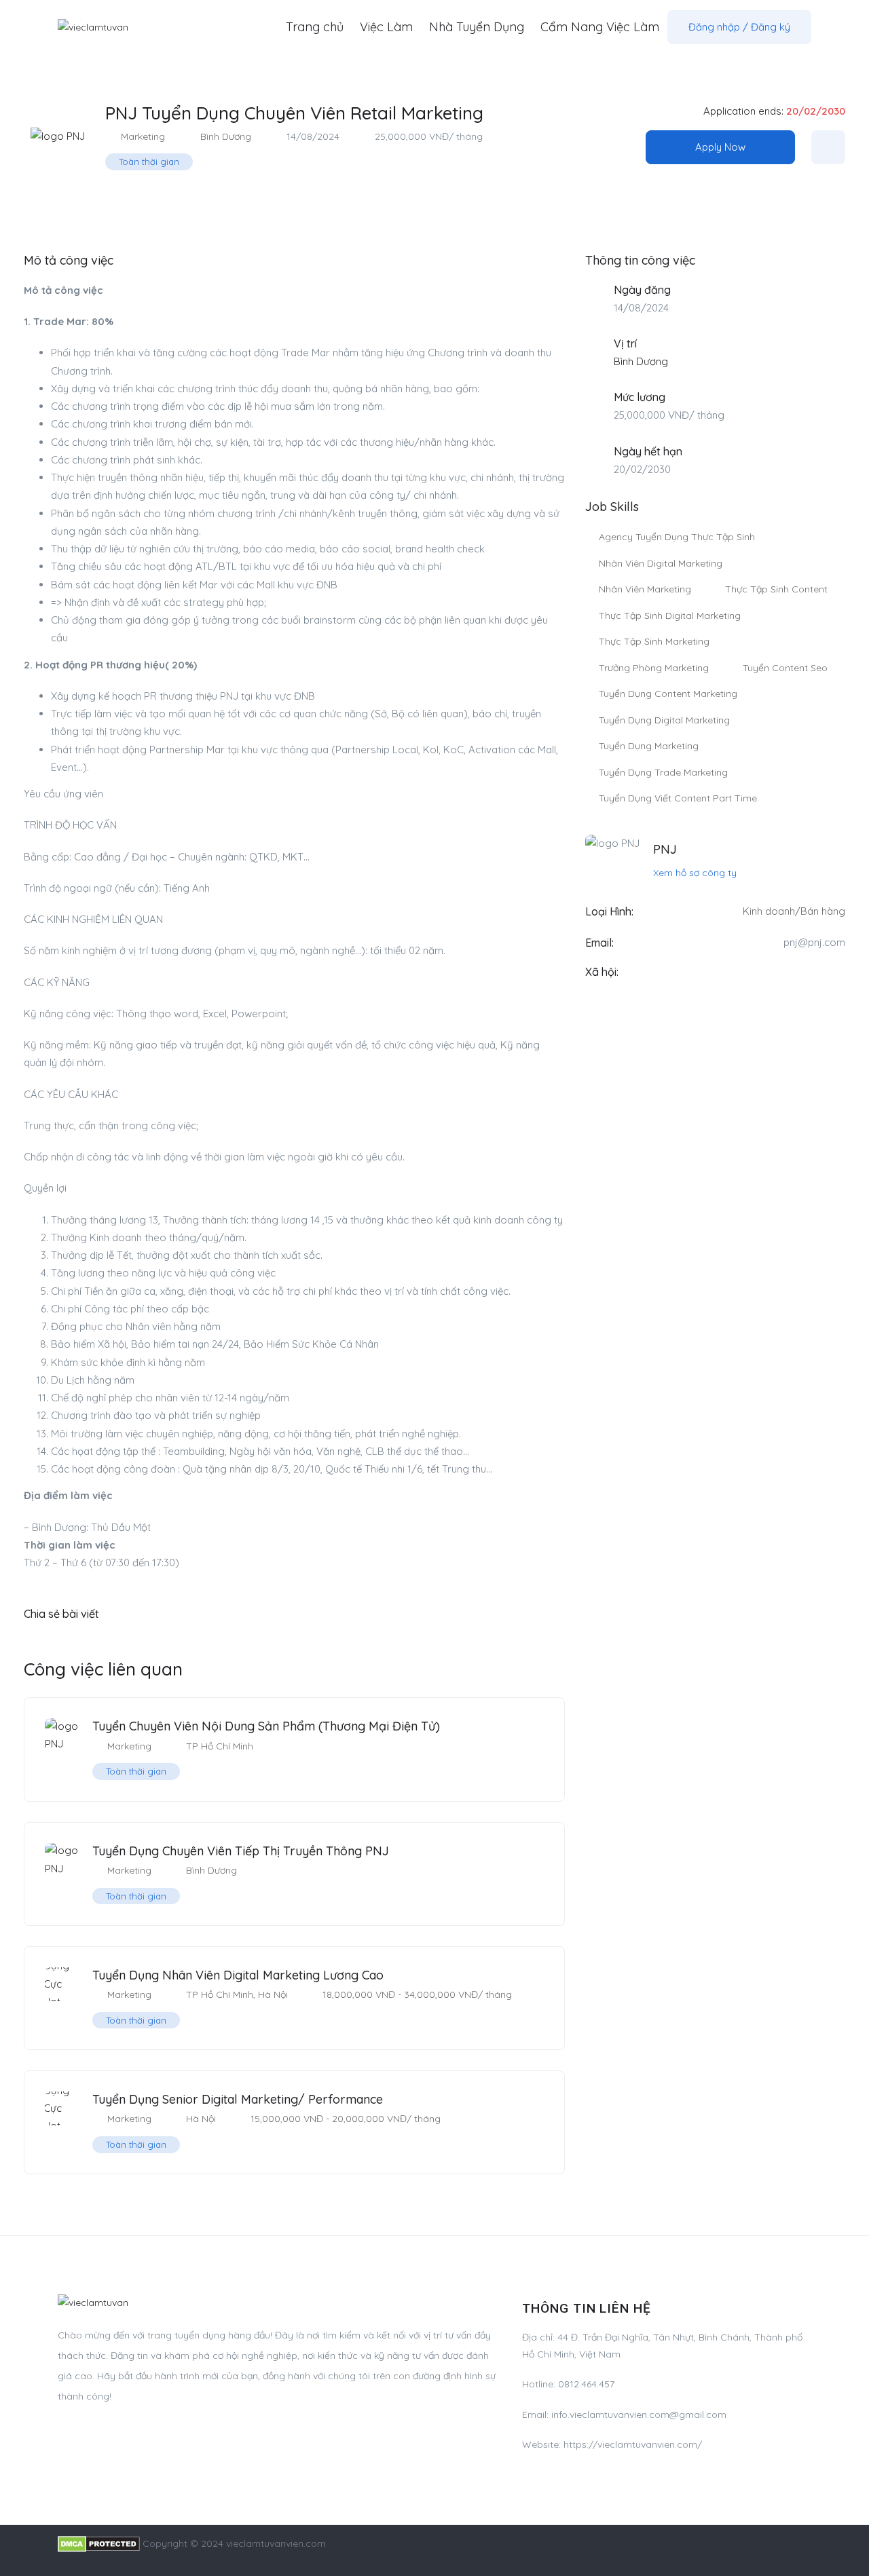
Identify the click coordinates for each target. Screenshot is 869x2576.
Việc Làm (386, 27)
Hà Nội (273, 1994)
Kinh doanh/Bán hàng (794, 911)
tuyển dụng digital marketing (664, 720)
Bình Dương (226, 136)
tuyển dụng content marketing (668, 694)
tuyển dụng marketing (649, 746)
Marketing (143, 136)
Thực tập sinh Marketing (654, 641)
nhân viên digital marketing (661, 563)
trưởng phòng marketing (654, 668)
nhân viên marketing (645, 589)
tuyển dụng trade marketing (663, 772)
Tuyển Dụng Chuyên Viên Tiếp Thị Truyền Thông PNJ (241, 1851)
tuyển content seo (785, 668)
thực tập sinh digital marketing (670, 615)
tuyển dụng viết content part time (678, 798)
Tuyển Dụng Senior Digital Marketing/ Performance (238, 2099)
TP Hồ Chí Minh (220, 1746)
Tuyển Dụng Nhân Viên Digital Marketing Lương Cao (238, 1975)
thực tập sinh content (776, 589)
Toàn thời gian (149, 162)
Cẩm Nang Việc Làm (600, 27)
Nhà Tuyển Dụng (477, 27)
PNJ (665, 849)
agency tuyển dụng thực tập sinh (677, 537)
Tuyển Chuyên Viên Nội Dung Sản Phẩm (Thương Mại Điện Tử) (266, 1726)
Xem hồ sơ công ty (695, 873)
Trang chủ (315, 27)
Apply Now (720, 147)
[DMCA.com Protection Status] (99, 2543)
